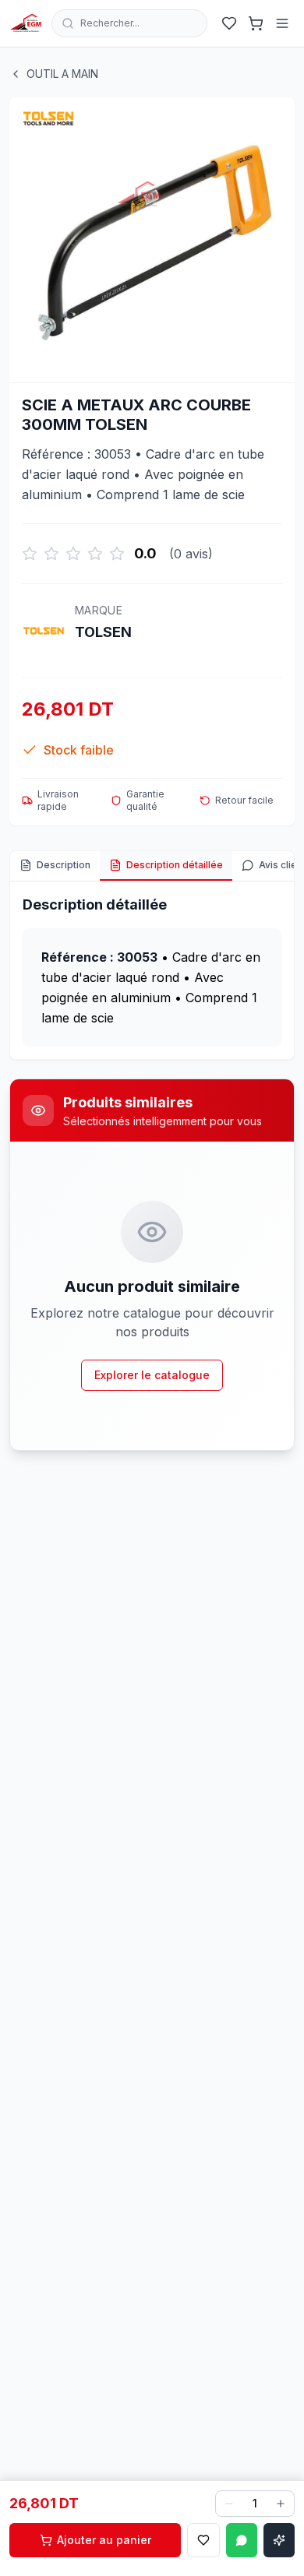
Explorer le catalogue (152, 1375)
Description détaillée (175, 865)
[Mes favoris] (229, 23)
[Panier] (256, 23)
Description (64, 865)
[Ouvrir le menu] (282, 23)
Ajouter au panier (104, 2540)
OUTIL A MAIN (62, 74)
